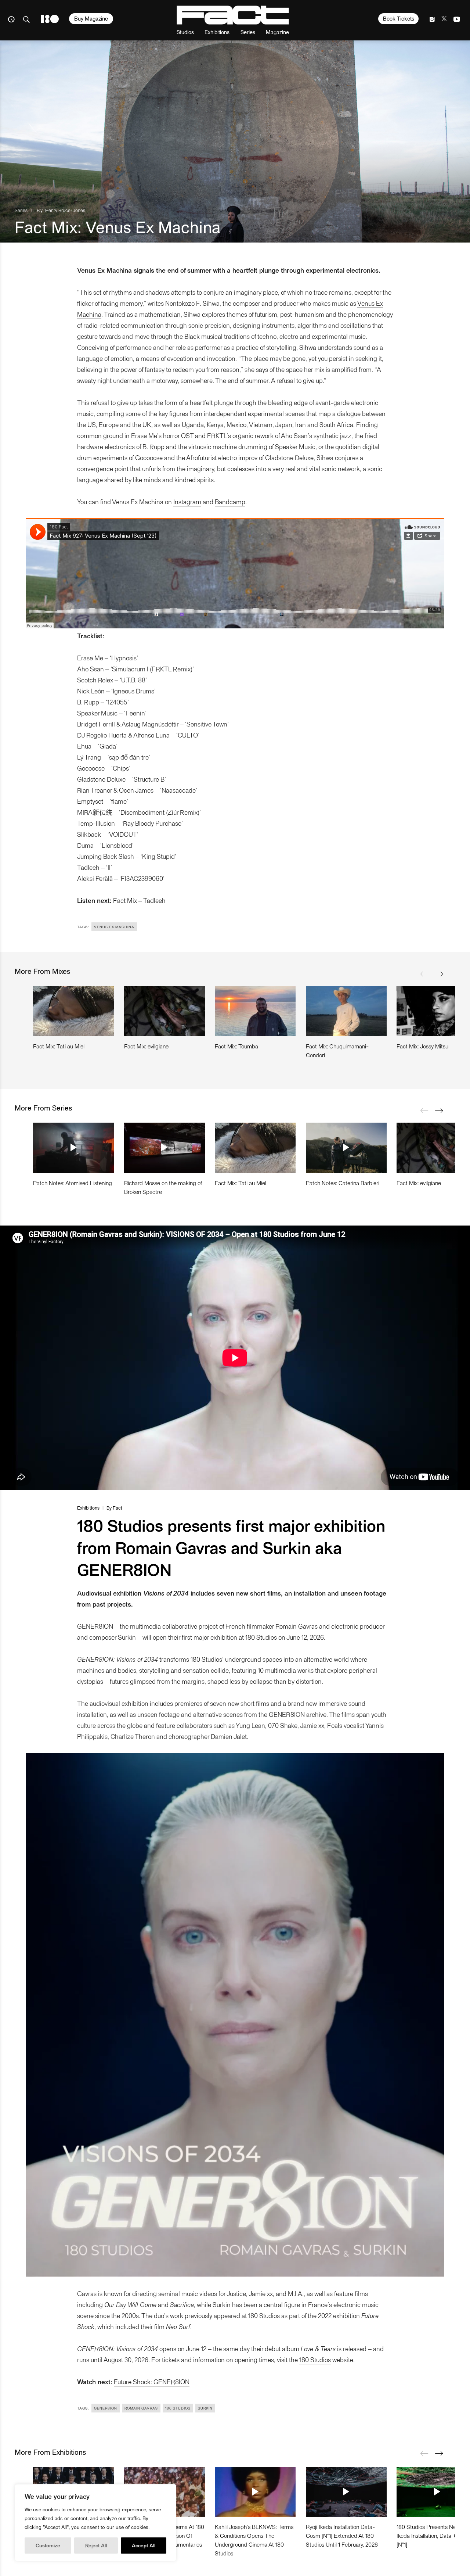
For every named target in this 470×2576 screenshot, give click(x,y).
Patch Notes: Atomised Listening (73, 1183)
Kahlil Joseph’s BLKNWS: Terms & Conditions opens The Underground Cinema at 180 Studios (254, 2540)
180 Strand (50, 19)
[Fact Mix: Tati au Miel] (73, 1011)
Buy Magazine (91, 18)
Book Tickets (399, 18)
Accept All (144, 2545)
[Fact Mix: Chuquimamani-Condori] (346, 1011)
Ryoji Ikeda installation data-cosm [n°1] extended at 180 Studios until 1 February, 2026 (342, 2535)
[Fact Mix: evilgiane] (164, 1011)
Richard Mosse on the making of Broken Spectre (163, 1187)
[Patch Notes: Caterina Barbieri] (346, 1148)
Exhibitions (217, 32)
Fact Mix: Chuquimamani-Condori (337, 1050)
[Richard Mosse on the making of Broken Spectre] (164, 1148)
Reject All (96, 2545)
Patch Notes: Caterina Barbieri (343, 1183)
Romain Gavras (141, 2408)
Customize (48, 2545)
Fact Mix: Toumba (236, 1046)
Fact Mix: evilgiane (146, 1046)
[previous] (424, 974)
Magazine (277, 32)
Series (248, 32)
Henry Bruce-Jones (65, 210)
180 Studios (315, 2359)
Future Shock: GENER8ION (152, 2381)
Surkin (205, 2408)
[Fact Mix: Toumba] (255, 1011)
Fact (117, 1508)
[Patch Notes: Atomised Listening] (73, 1148)
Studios (185, 32)
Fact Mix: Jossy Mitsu (422, 1046)
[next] (439, 974)
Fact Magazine (233, 15)
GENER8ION (106, 2408)
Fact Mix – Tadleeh (139, 900)
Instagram (187, 501)
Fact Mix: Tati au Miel (59, 1046)
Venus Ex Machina (114, 927)
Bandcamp (230, 501)
